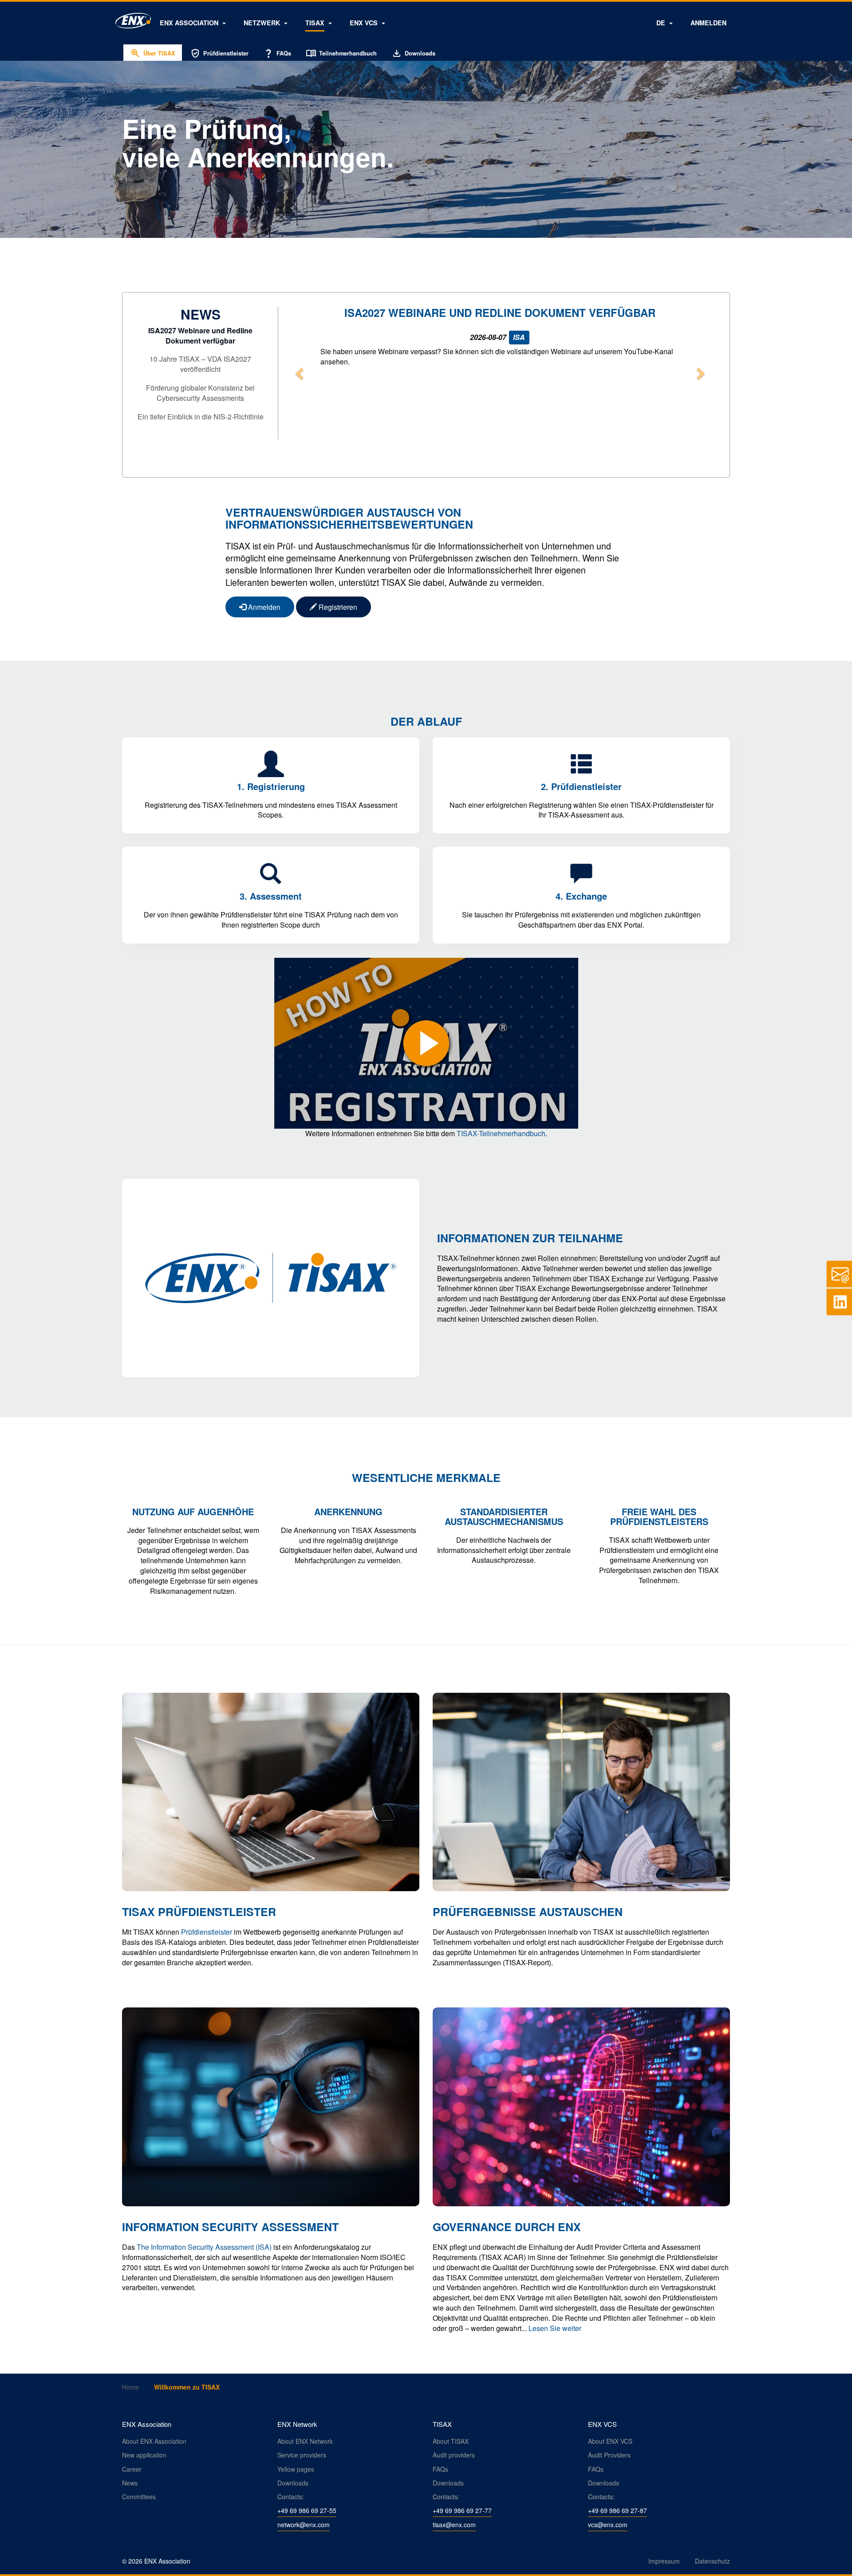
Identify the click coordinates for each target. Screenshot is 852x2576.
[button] (193, 23)
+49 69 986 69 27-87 (617, 2510)
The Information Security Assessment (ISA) (204, 2247)
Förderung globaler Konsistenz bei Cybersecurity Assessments (200, 393)
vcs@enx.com (608, 2525)
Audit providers (454, 2455)
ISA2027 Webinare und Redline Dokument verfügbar (200, 336)
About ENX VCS (610, 2441)
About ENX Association (154, 2441)
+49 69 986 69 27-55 (307, 2510)
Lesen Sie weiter (555, 2328)
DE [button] (662, 23)
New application (144, 2455)
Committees (139, 2497)
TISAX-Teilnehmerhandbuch (501, 1133)
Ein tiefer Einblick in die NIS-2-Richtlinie (201, 417)
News (130, 2483)
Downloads (413, 53)
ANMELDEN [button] (708, 23)
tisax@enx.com (454, 2525)
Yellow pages (296, 2469)
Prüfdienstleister (219, 53)
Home (130, 2387)
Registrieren (337, 607)
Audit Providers (609, 2455)
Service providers (302, 2455)
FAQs (277, 53)
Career (132, 2469)
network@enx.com (304, 2525)
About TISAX (451, 2441)
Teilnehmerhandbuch (341, 53)
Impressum (664, 2561)
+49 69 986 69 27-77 (462, 2510)
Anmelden (263, 607)
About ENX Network (305, 2441)
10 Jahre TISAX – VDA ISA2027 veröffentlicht (200, 364)
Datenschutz (712, 2561)
